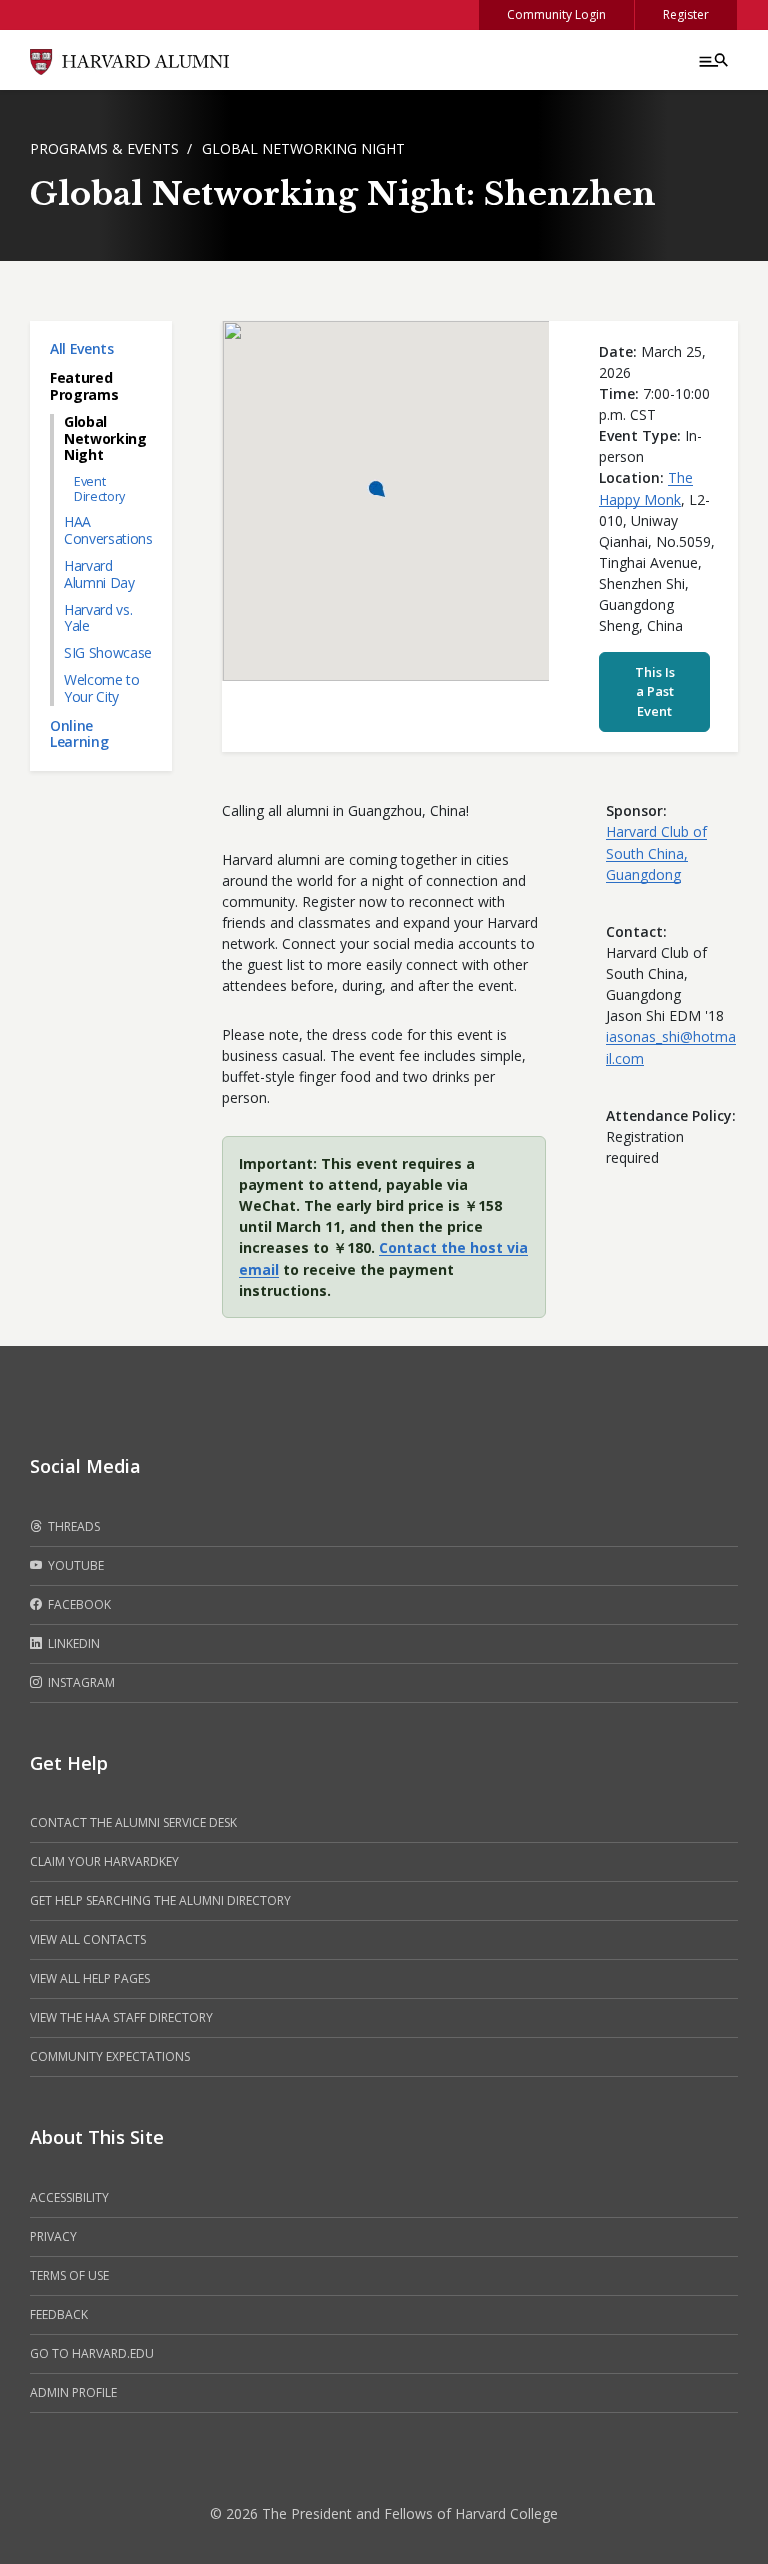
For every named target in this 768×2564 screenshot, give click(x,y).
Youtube (74, 1565)
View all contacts (88, 1939)
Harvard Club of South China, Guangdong (656, 853)
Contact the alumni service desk (133, 1822)
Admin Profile (73, 2392)
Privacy (53, 2236)
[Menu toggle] (712, 60)
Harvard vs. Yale (98, 618)
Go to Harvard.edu (92, 2353)
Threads (72, 1526)
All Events (82, 348)
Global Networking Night (303, 148)
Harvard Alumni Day (99, 574)
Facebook (78, 1604)
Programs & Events (104, 148)
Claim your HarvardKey (104, 1861)
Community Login (556, 14)
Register (686, 14)
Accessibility (69, 2197)
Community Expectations (110, 2056)
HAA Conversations (108, 530)
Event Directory (99, 489)
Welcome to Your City (102, 688)
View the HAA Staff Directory (121, 2017)
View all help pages (90, 1978)
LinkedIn (72, 1643)
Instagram (80, 1682)
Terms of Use (69, 2275)
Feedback (59, 2314)
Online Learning (79, 734)
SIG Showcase (108, 652)
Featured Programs (84, 386)
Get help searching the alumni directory (160, 1900)
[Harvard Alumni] (130, 59)
